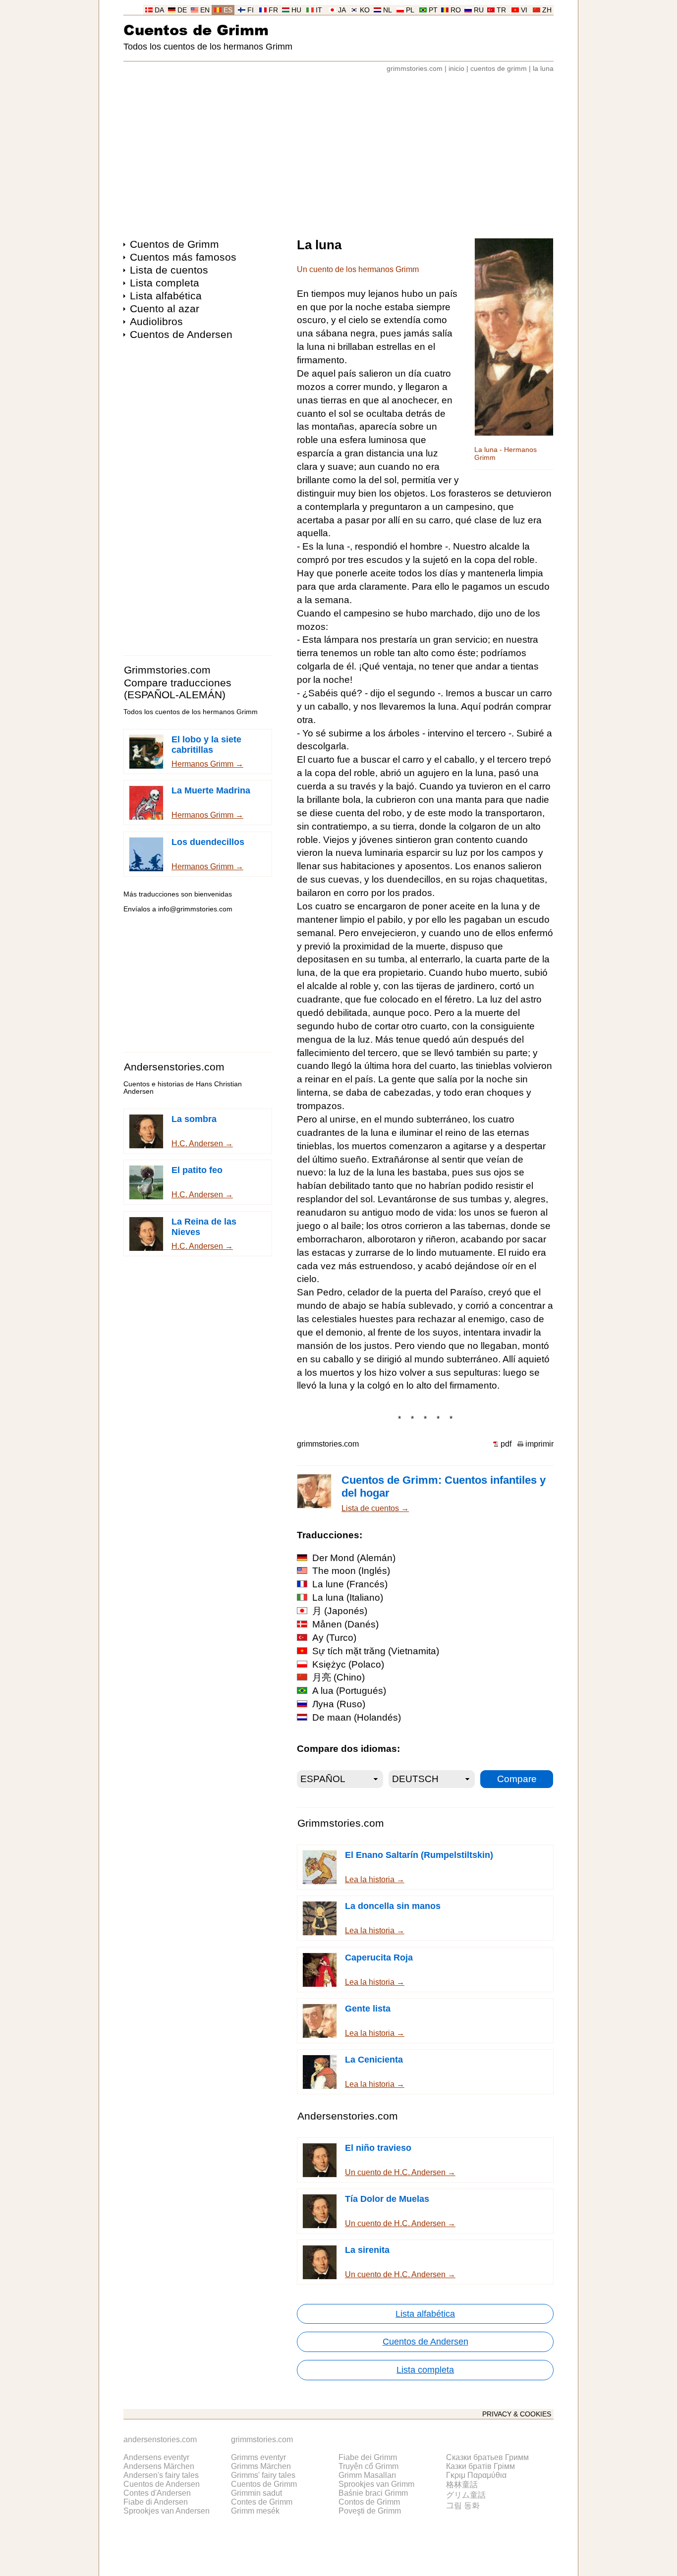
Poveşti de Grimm (370, 2511)
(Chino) (338, 1677)
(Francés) (350, 1584)
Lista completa (165, 283)
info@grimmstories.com (195, 909)
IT (319, 10)
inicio (456, 69)
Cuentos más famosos (183, 257)
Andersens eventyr (156, 2457)
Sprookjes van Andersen (167, 2511)
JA (342, 10)
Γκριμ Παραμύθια (476, 2475)
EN (205, 10)
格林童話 (462, 2485)
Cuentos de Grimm (196, 29)
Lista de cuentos (169, 270)
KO (365, 10)
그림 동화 (463, 2505)
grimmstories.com (415, 69)
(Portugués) (349, 1691)
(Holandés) (357, 1717)
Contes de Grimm (262, 2502)
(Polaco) (348, 1664)
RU (479, 10)
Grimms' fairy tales (263, 2475)
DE (182, 10)
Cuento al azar (165, 308)
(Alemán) (354, 1558)
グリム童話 (466, 2495)
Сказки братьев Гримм (487, 2457)
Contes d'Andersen (157, 2493)
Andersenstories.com (174, 1067)
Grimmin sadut (256, 2493)
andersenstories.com (160, 2439)
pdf (506, 1444)
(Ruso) (339, 1704)
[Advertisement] (338, 151)
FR (273, 10)
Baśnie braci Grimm (373, 2493)
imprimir (539, 1444)
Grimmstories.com (167, 670)
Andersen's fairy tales (161, 2475)
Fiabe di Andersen (156, 2502)
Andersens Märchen (159, 2466)
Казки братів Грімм (480, 2466)
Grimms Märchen (261, 2466)
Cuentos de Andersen (181, 334)
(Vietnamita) (376, 1651)
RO (456, 10)
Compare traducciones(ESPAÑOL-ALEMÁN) (178, 689)
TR (501, 10)
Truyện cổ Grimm (368, 2466)
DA (159, 10)
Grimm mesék (255, 2511)
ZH (547, 10)
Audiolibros (156, 321)
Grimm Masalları (367, 2475)
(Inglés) (351, 1571)
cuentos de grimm (499, 69)
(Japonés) (340, 1611)
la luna (543, 69)
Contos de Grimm (369, 2502)
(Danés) (345, 1624)
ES (228, 10)
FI (251, 10)
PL (410, 10)
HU (296, 10)
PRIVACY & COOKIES (517, 2414)
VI (524, 10)
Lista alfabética (166, 296)
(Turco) (334, 1638)
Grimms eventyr (258, 2457)
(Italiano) (348, 1597)
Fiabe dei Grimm (368, 2457)
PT (433, 10)
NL (388, 10)
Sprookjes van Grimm (376, 2484)
